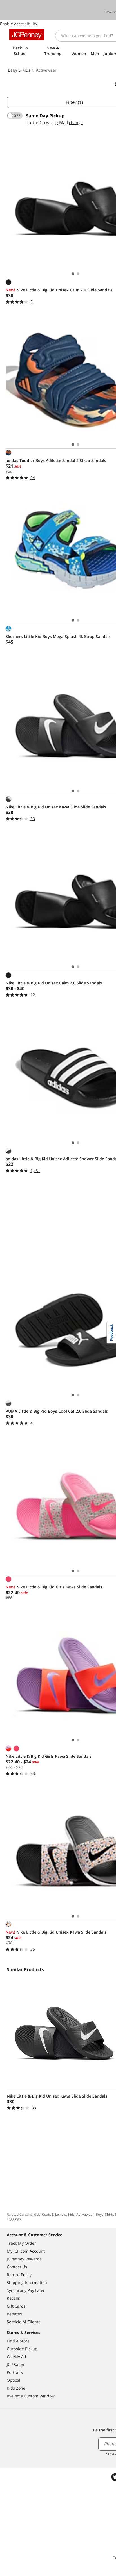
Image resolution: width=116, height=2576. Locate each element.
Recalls (13, 2298)
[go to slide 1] (73, 274)
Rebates (14, 2314)
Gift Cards (16, 2306)
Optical (14, 2380)
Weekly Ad (16, 2357)
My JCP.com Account (26, 2251)
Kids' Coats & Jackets (50, 2214)
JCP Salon (15, 2364)
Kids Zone (16, 2388)
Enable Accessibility (19, 24)
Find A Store (18, 2341)
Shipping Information (27, 2282)
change (76, 123)
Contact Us (17, 2267)
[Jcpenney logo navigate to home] (27, 35)
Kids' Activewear (81, 2214)
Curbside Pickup (22, 2349)
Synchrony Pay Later (26, 2290)
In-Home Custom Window (31, 2396)
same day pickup (45, 116)
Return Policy (19, 2275)
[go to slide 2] (78, 274)
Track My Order (21, 2243)
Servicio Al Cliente (24, 2322)
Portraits (15, 2372)
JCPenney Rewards (24, 2259)
